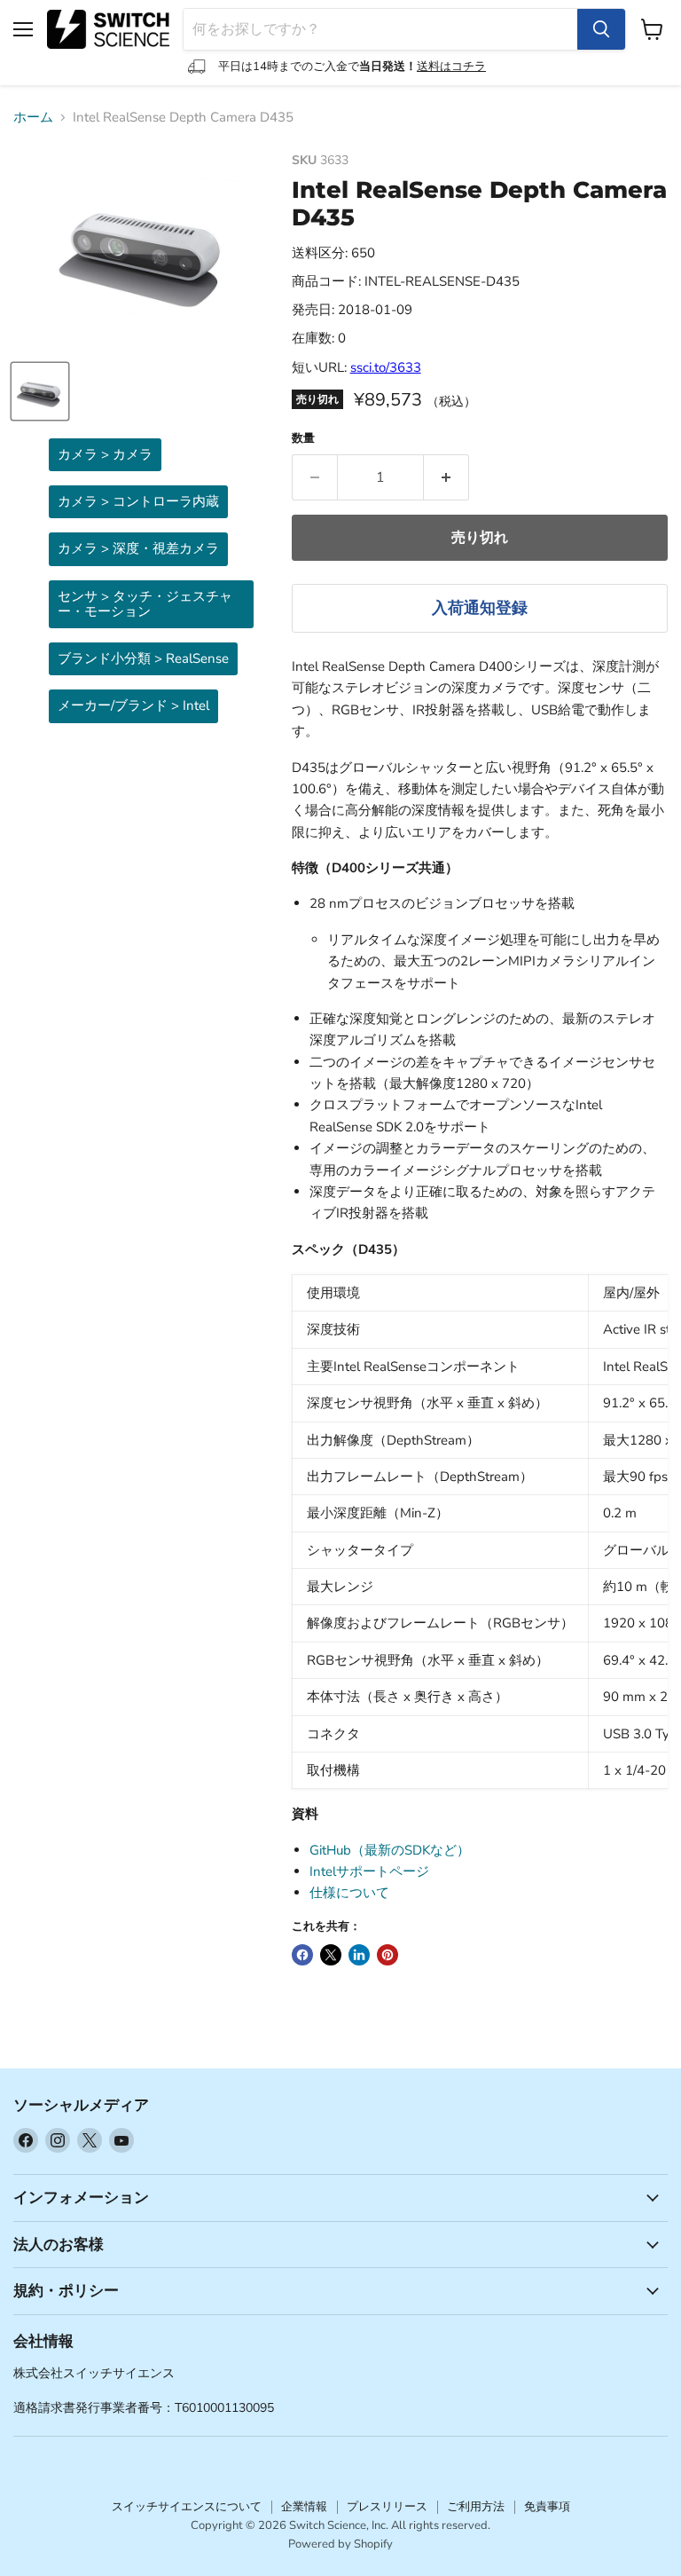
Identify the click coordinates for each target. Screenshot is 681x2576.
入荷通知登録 (480, 608)
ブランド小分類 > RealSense (143, 658)
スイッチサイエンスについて (187, 2507)
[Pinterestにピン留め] (387, 1955)
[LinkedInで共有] (359, 1955)
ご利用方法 (476, 2507)
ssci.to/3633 (386, 367)
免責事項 (547, 2507)
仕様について (349, 1893)
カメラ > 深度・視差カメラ (138, 548)
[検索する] (601, 29)
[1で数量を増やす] (446, 477)
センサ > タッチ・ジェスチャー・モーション (145, 604)
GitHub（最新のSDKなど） (390, 1850)
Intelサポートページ (369, 1871)
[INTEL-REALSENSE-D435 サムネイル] (40, 391)
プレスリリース (387, 2507)
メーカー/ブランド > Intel (133, 705)
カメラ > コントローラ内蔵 (138, 501)
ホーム (33, 118)
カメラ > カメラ (105, 454)
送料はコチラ (451, 67)
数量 (303, 439)
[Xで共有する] (331, 1955)
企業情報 (304, 2507)
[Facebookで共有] (302, 1955)
